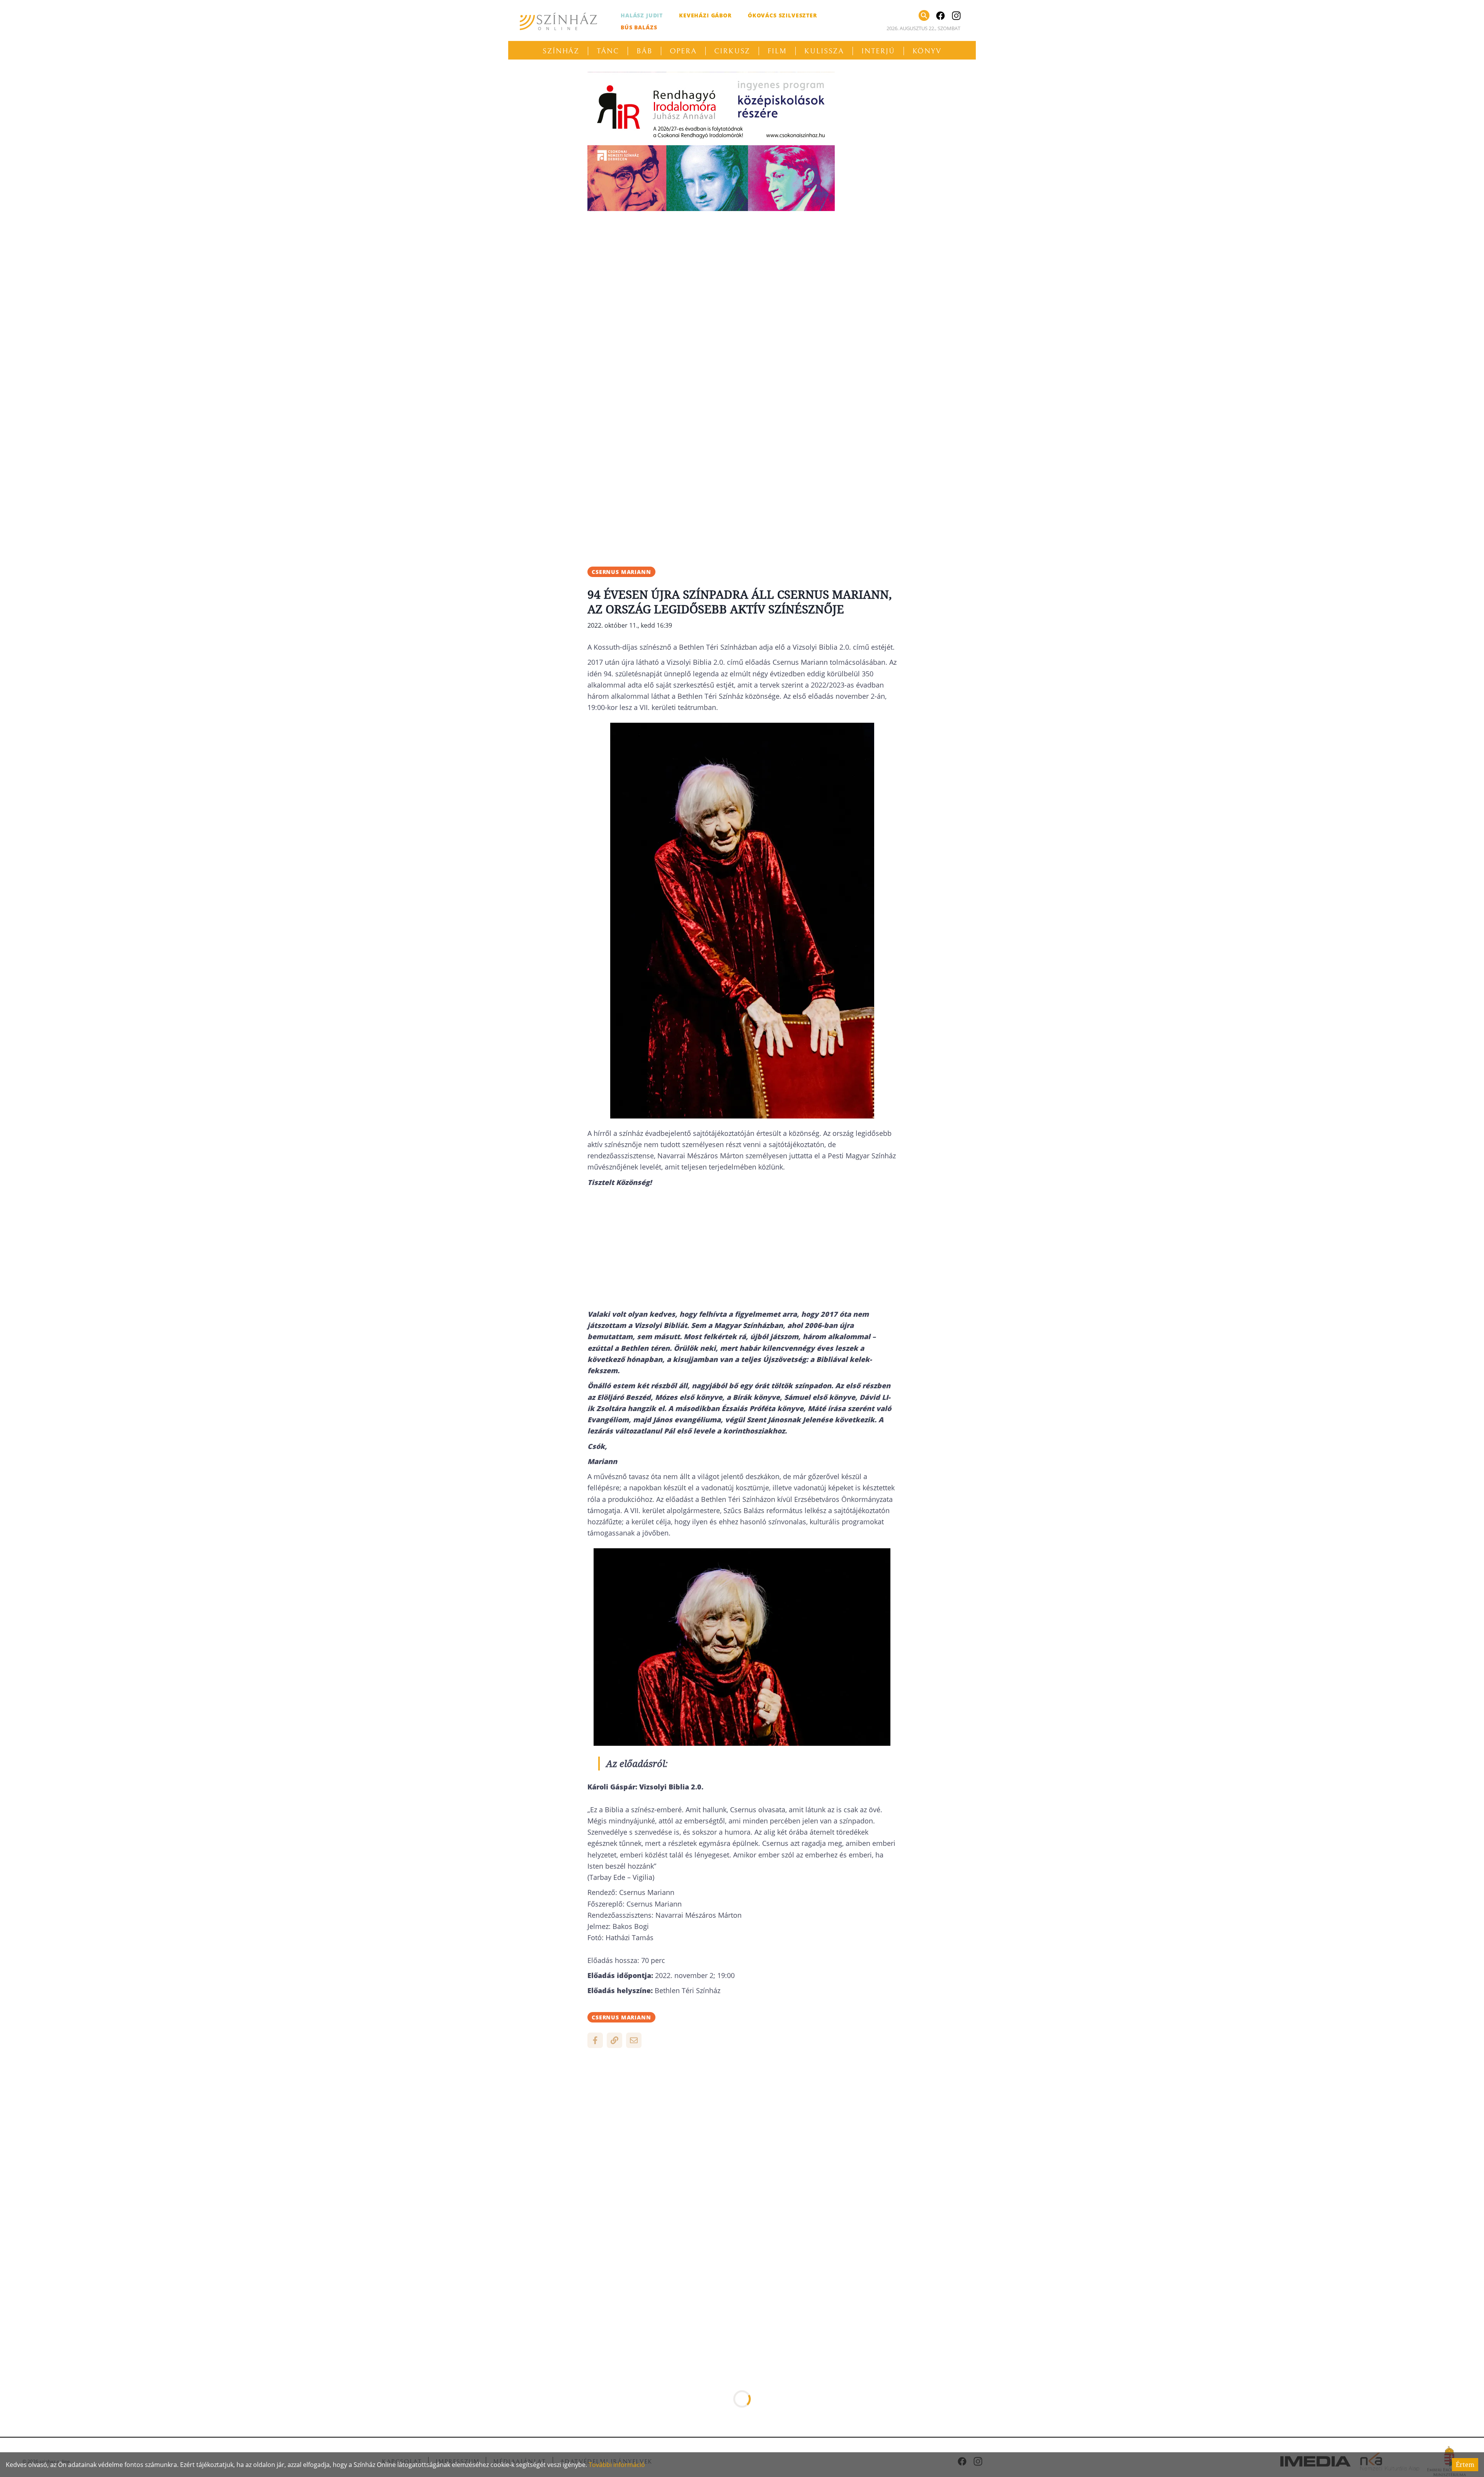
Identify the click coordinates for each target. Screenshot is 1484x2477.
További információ (617, 2465)
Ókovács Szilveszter (782, 15)
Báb (644, 51)
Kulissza (824, 51)
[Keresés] (924, 15)
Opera (683, 51)
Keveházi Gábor (705, 15)
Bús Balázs (639, 27)
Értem (1465, 2465)
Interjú (878, 51)
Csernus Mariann (621, 572)
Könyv (927, 51)
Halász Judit (642, 15)
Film (777, 51)
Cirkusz (732, 51)
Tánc (608, 51)
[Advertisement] (742, 271)
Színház (561, 51)
